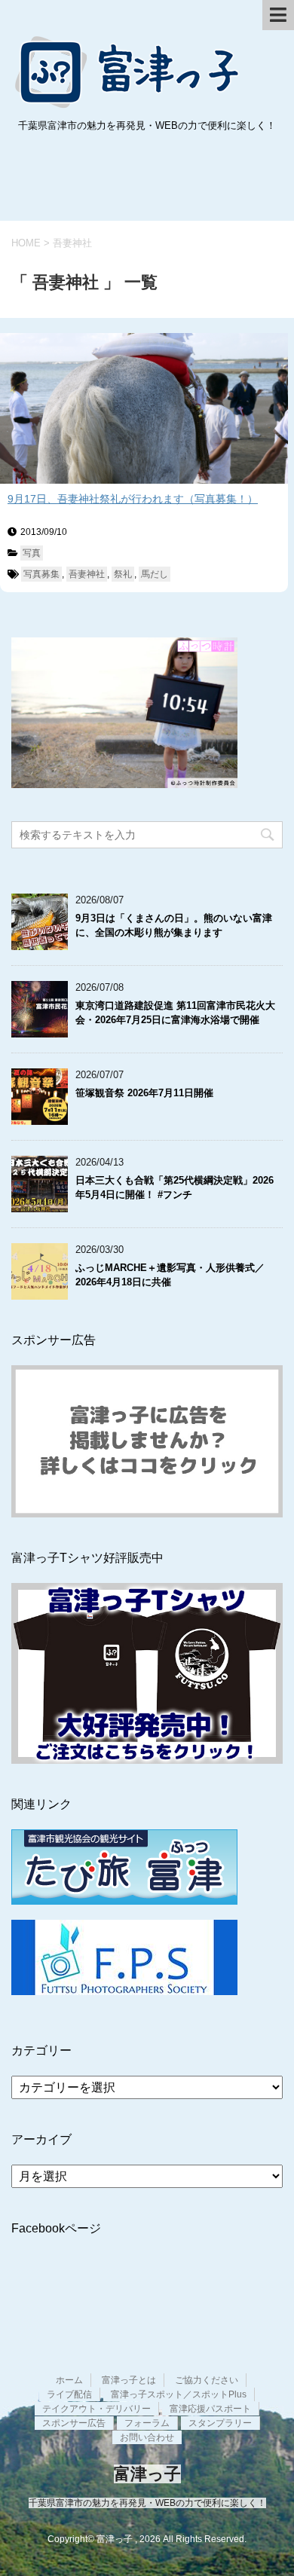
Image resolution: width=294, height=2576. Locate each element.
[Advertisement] (147, 180)
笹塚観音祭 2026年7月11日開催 (144, 1093)
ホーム (69, 2380)
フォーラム (147, 2423)
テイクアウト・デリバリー (96, 2409)
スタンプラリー (220, 2423)
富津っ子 (128, 72)
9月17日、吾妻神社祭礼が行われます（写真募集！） (133, 499)
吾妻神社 (87, 574)
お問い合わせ (147, 2437)
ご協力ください (207, 2380)
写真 (32, 553)
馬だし (155, 574)
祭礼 (123, 574)
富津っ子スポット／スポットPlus (179, 2394)
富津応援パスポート (210, 2409)
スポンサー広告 (74, 2423)
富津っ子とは (129, 2380)
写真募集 (41, 574)
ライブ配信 (69, 2394)
